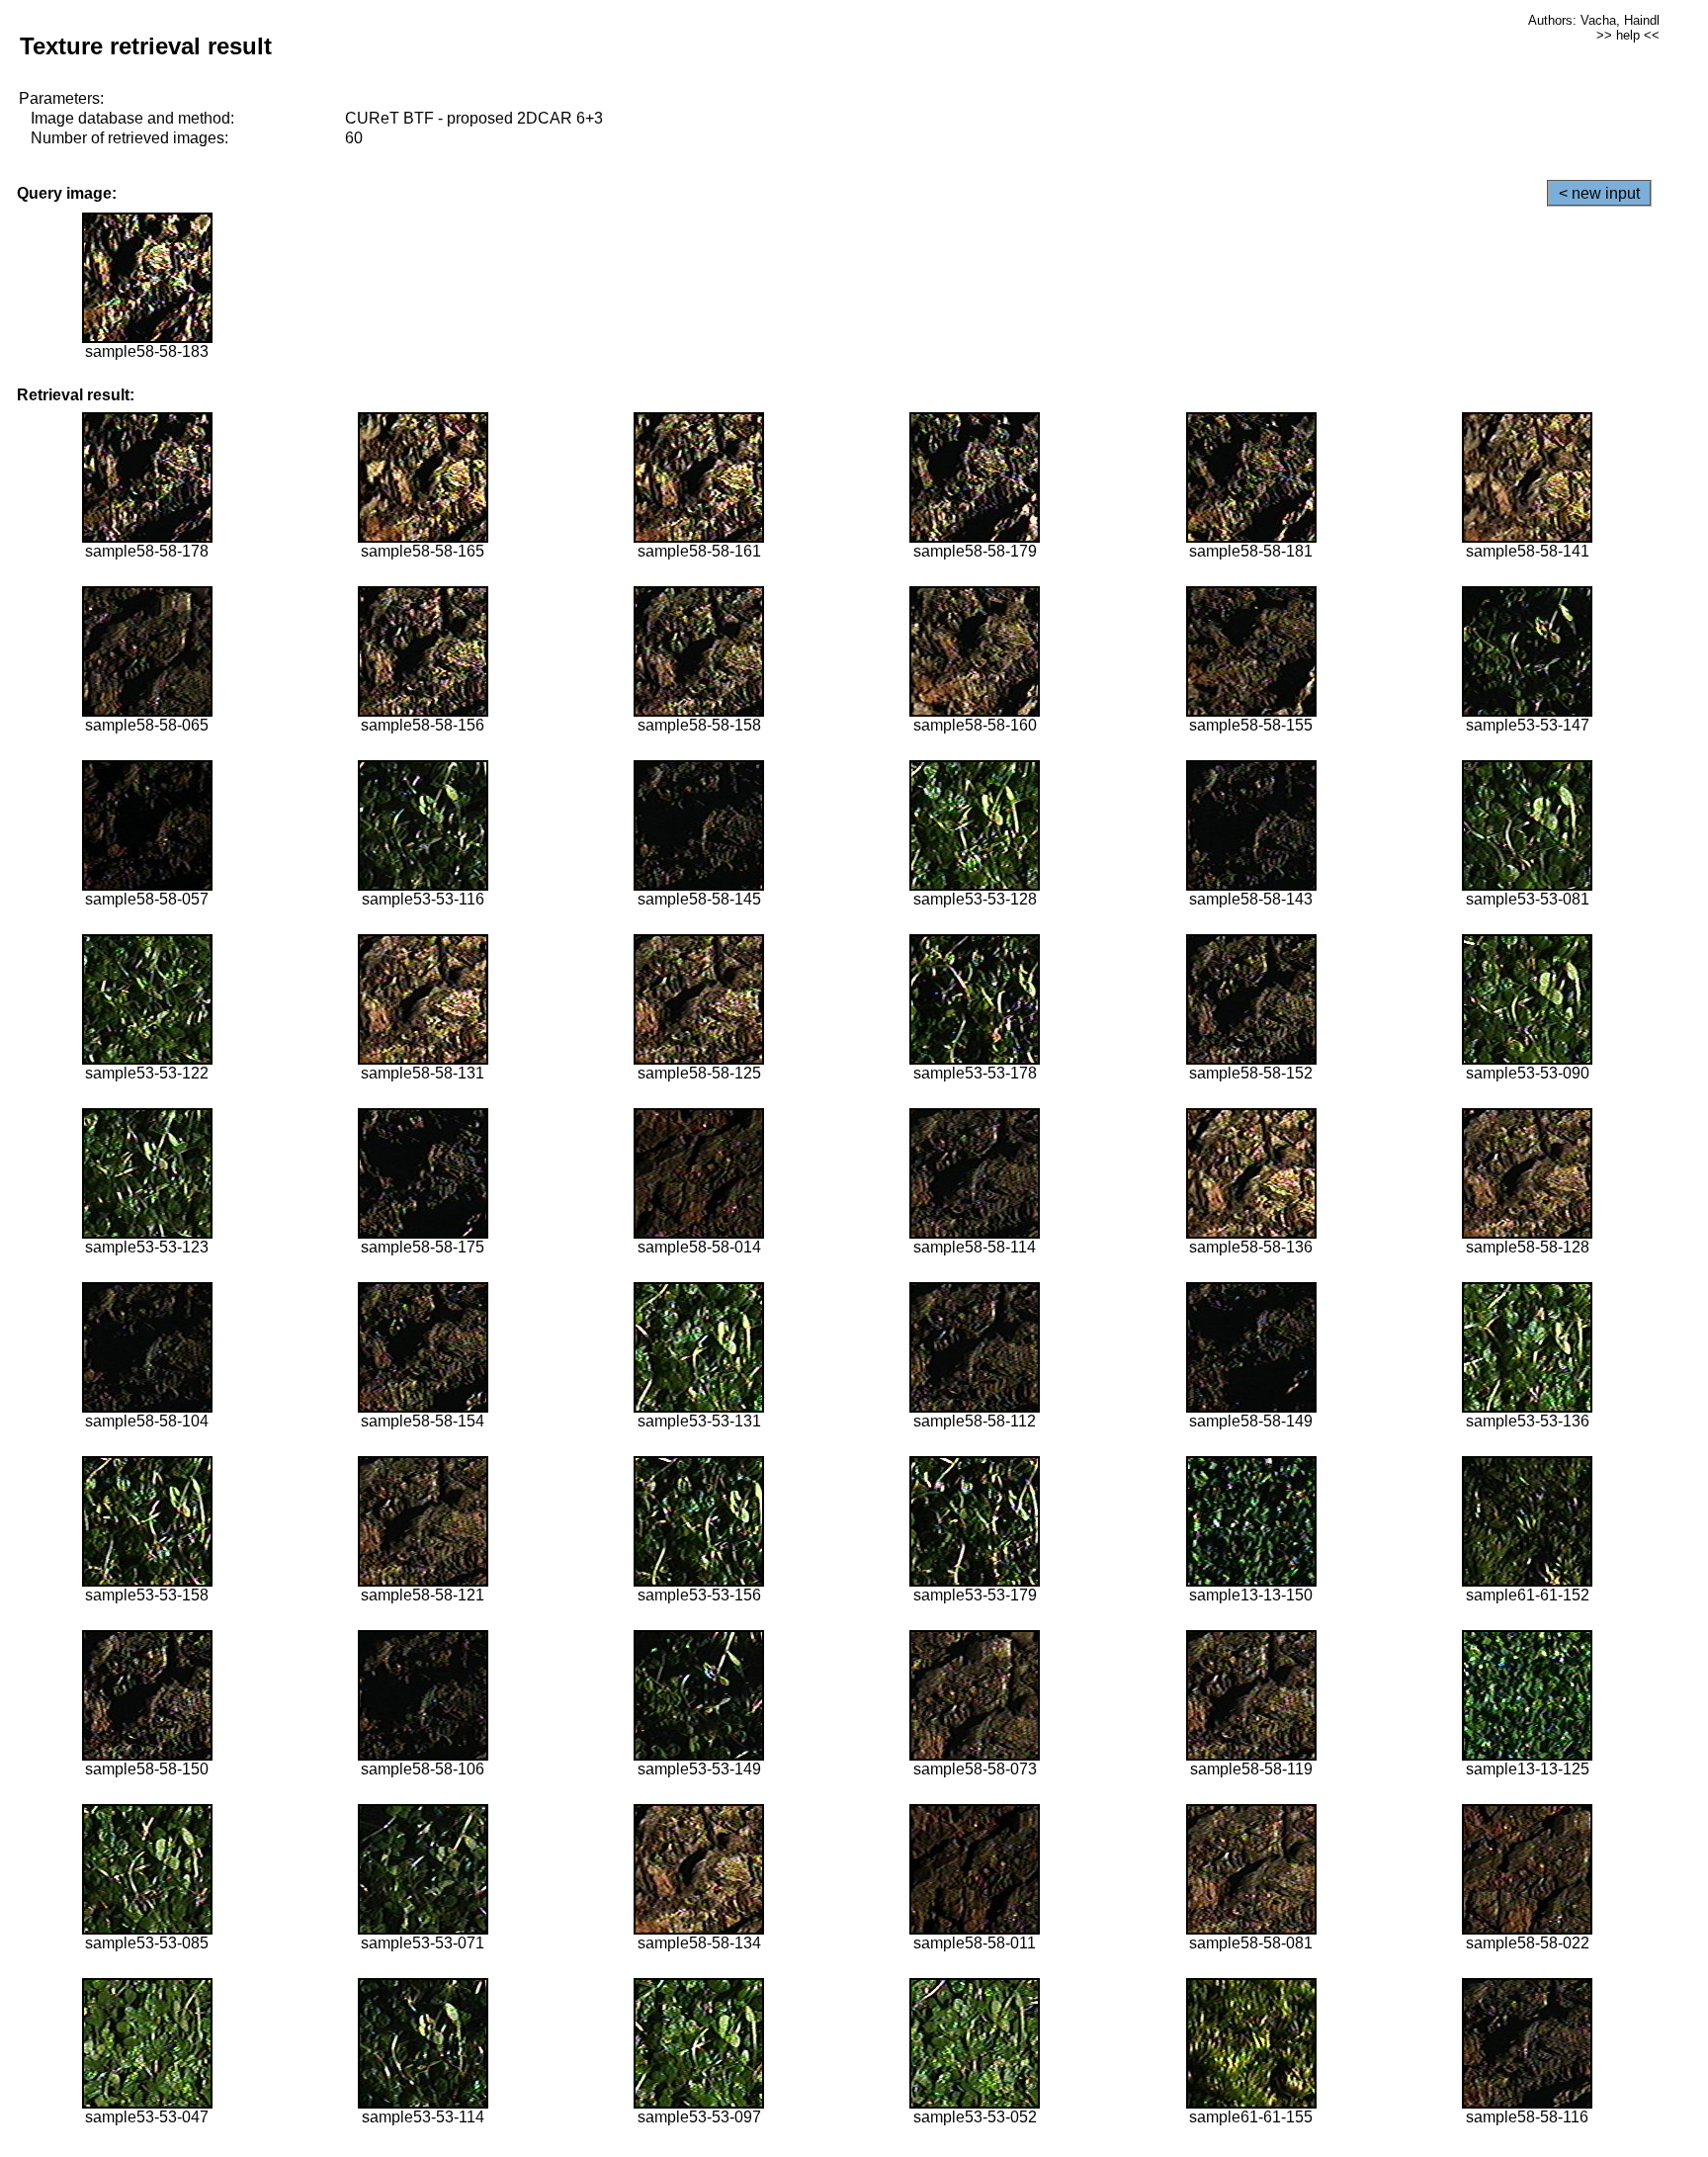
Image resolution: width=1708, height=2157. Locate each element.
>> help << (1628, 35)
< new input (1599, 193)
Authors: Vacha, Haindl (1594, 20)
